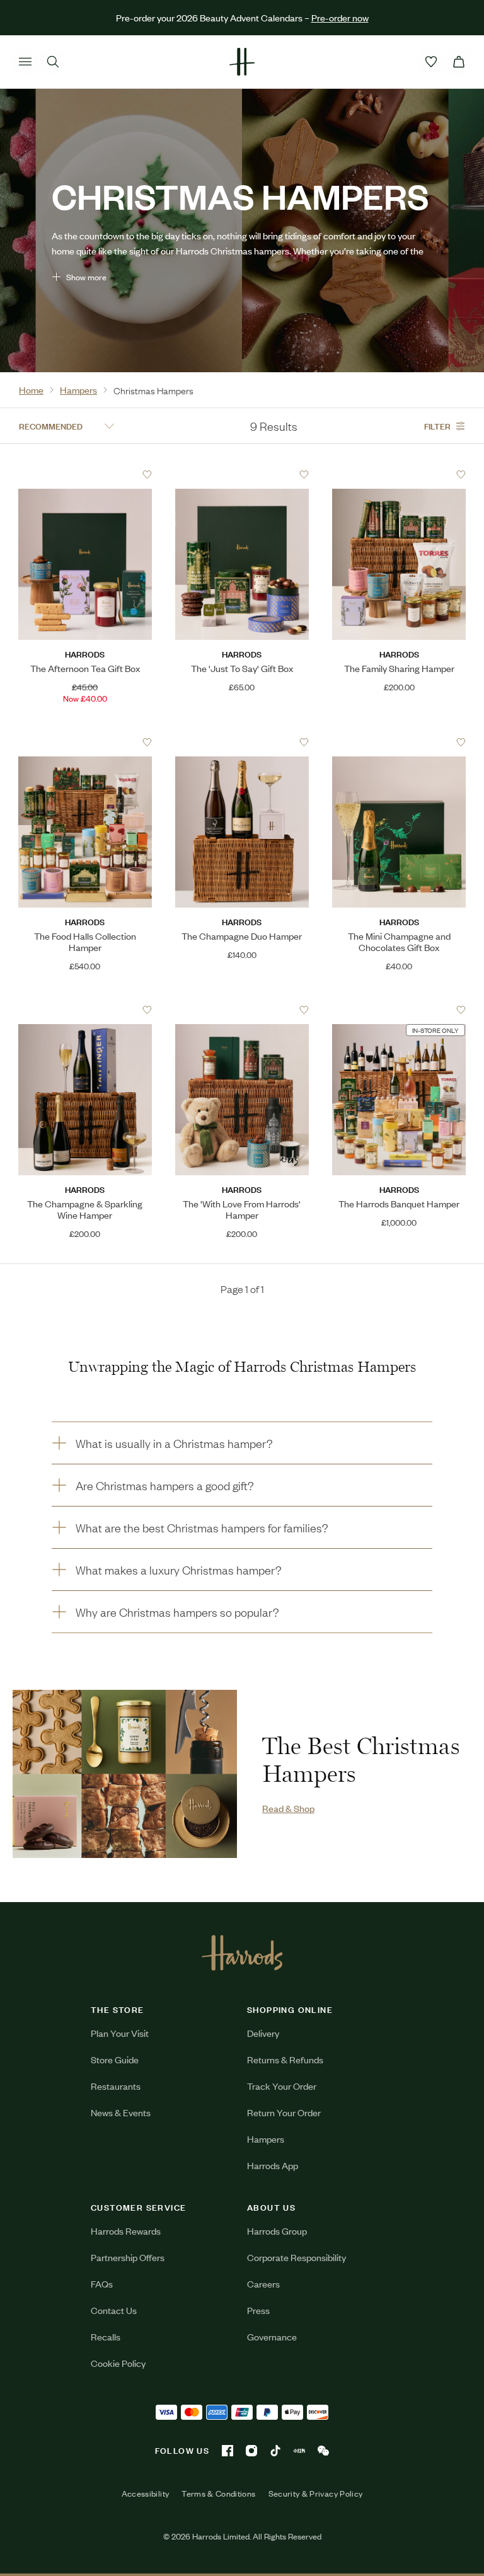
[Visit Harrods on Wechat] (323, 2451)
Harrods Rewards (126, 2231)
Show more (86, 277)
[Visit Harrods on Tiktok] (275, 2451)
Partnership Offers (128, 2257)
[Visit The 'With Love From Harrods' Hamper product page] (242, 1010)
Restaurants (116, 2086)
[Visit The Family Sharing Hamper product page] (399, 474)
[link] (125, 1774)
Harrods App (273, 2165)
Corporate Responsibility (297, 2257)
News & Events (121, 2112)
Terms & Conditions (218, 2493)
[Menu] (25, 62)
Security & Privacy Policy (316, 2493)
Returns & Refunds (285, 2059)
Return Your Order (284, 2112)
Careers (263, 2283)
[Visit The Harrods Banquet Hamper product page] (399, 1010)
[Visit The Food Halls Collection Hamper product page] (85, 742)
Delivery (263, 2033)
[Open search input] (53, 62)
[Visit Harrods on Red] (299, 2451)
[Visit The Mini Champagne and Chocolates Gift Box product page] (399, 742)
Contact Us (114, 2310)
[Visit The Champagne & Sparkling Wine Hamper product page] (85, 1010)
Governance (272, 2336)
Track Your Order (282, 2086)
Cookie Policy (118, 2363)
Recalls (106, 2336)
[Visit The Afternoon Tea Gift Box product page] (85, 474)
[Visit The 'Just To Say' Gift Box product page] (242, 474)
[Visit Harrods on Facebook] (228, 2451)
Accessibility (146, 2493)
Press (258, 2310)
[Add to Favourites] (147, 475)
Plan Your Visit (120, 2033)
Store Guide (115, 2059)
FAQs (102, 2283)
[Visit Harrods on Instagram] (251, 2451)
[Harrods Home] (242, 62)
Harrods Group (277, 2231)
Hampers (266, 2139)
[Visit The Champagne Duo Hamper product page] (242, 742)
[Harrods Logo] (242, 1952)
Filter (437, 425)
